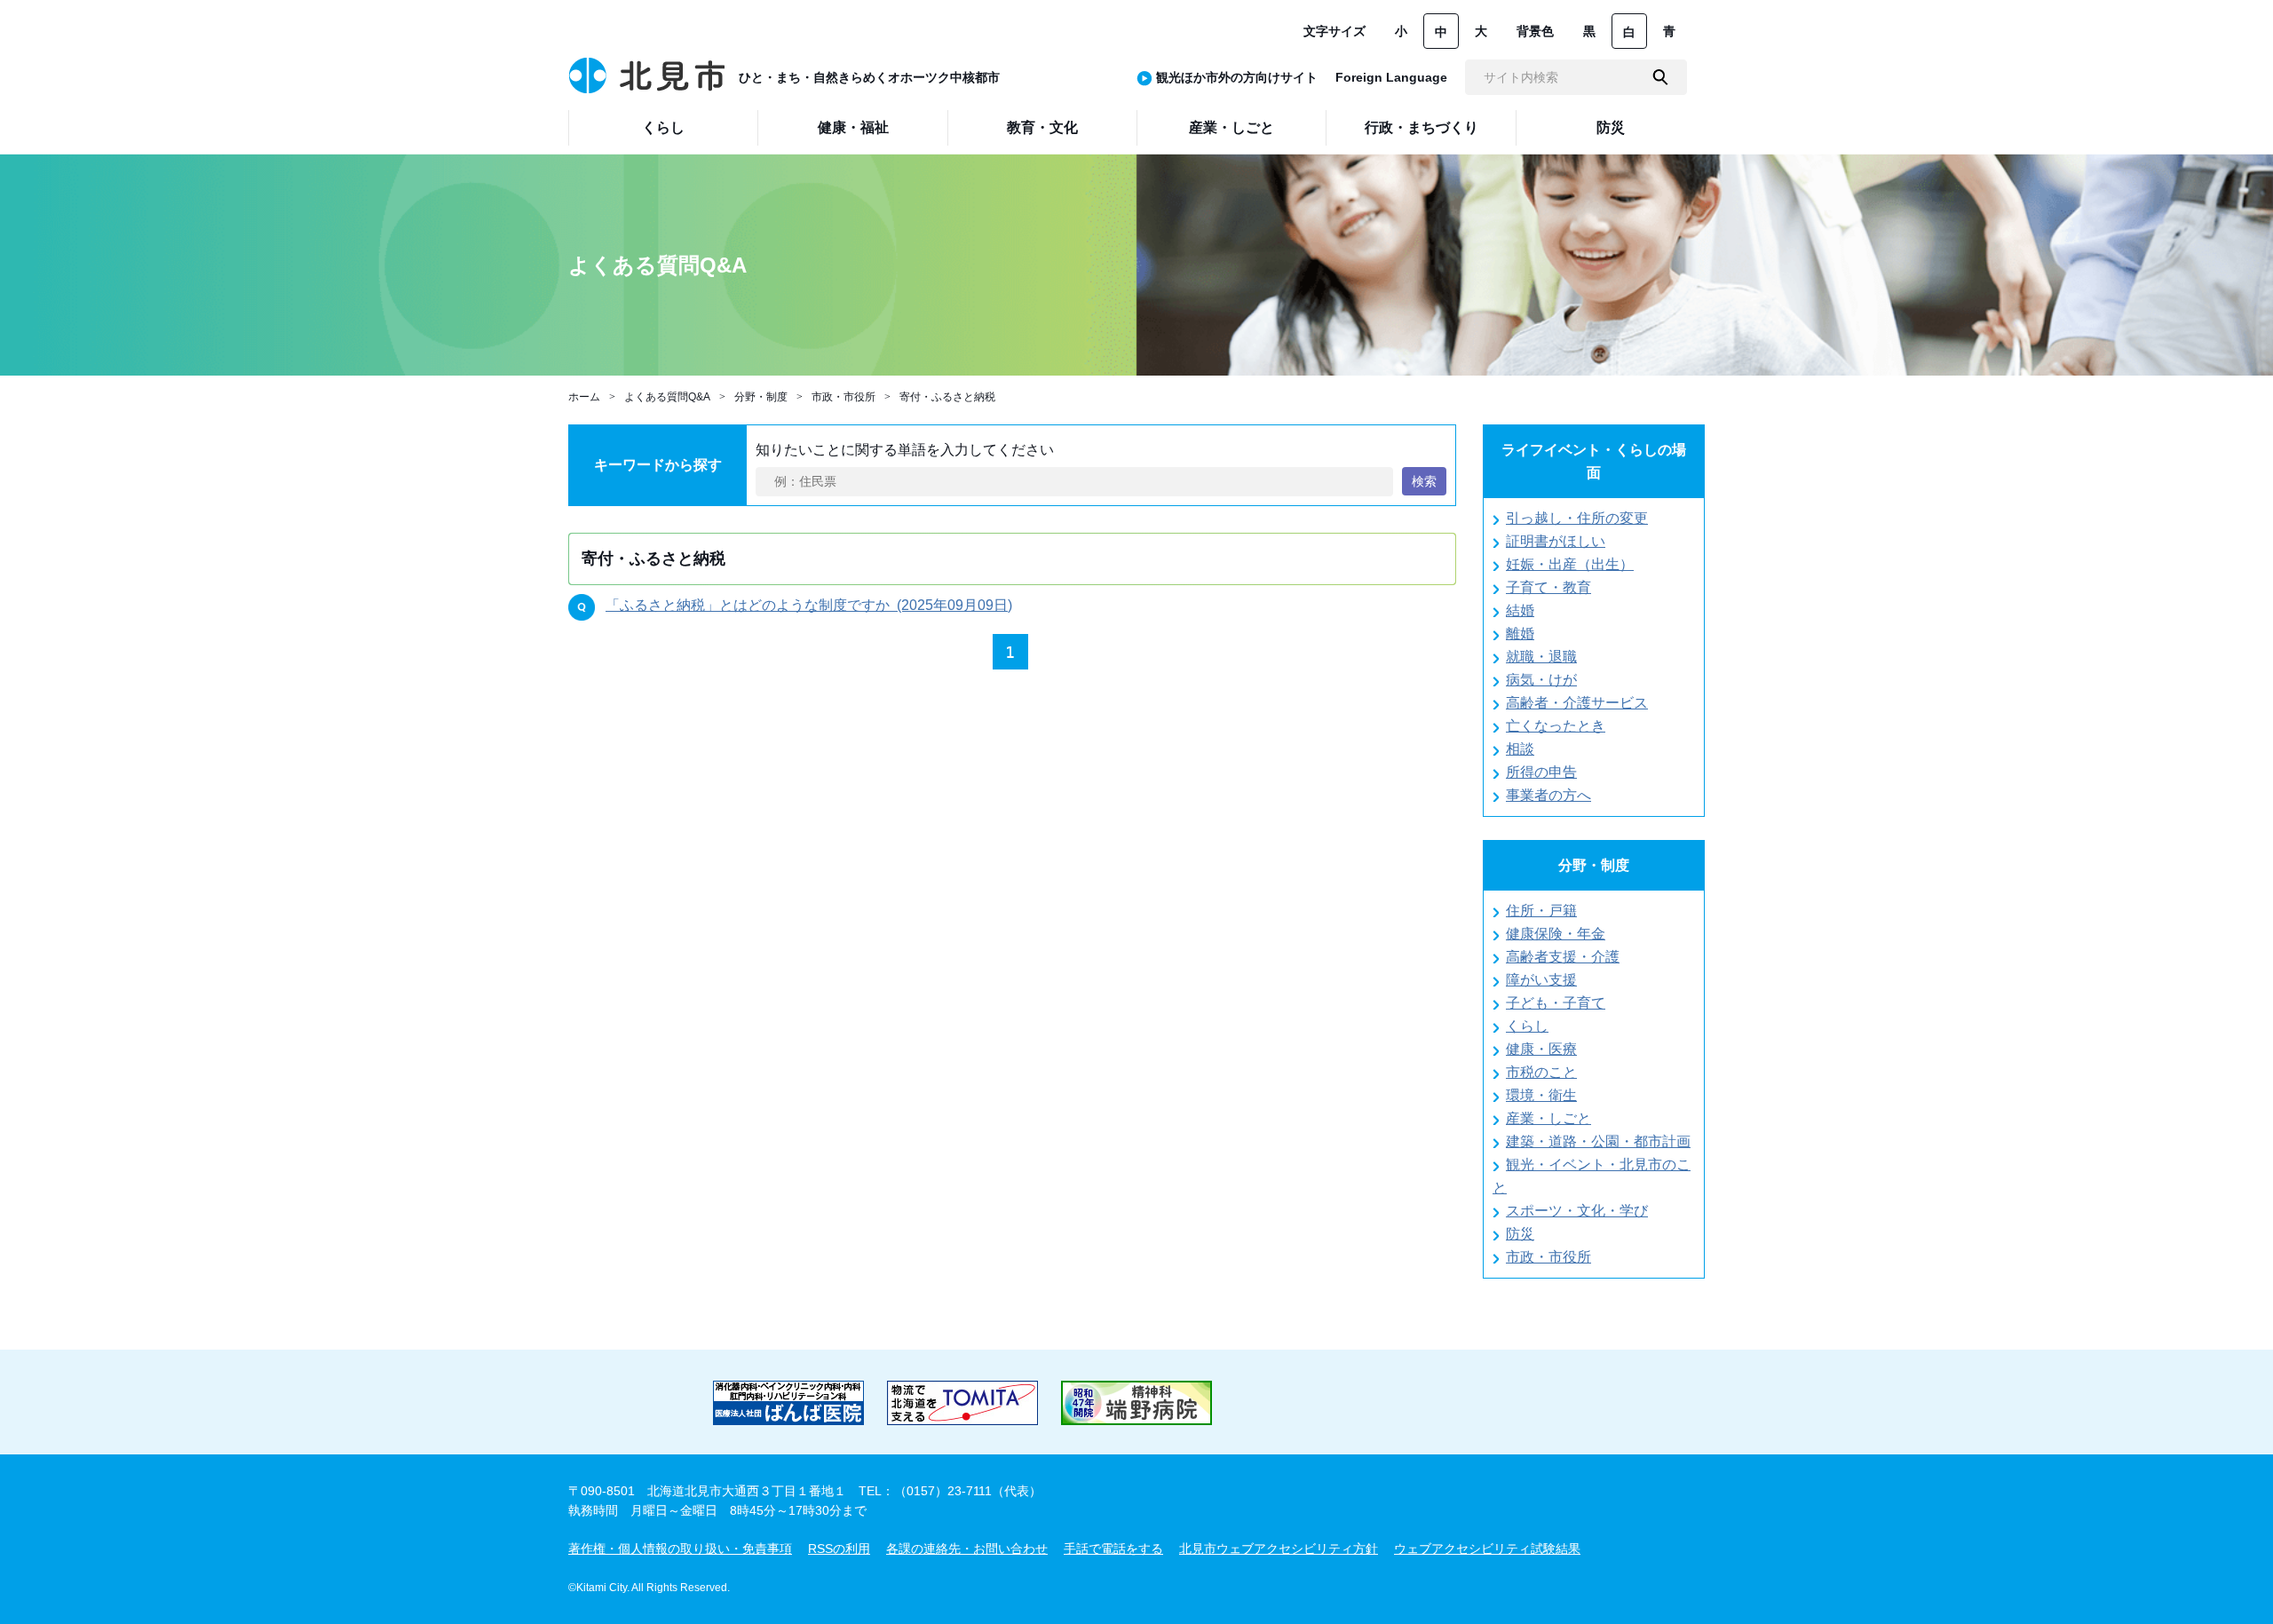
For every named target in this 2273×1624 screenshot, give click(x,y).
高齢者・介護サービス (1577, 703)
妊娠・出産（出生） (1570, 564)
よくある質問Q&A (667, 397)
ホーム (584, 397)
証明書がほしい (1556, 541)
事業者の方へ (1548, 795)
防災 (1520, 1234)
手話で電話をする (1113, 1549)
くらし (1527, 1026)
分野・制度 (761, 397)
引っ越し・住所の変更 (1577, 518)
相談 (1520, 749)
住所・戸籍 (1541, 911)
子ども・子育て (1556, 1003)
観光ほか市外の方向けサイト (1237, 77)
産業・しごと (1548, 1118)
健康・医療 (1541, 1049)
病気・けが (1541, 680)
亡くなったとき (1556, 726)
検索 (1424, 481)
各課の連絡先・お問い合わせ (967, 1549)
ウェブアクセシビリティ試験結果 (1487, 1549)
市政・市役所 (843, 397)
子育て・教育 (1548, 587)
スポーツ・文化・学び (1577, 1211)
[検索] (1660, 77)
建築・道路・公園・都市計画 (1598, 1141)
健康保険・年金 (1556, 934)
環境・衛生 (1541, 1095)
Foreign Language (1391, 77)
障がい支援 (1541, 980)
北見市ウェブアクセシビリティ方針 (1279, 1549)
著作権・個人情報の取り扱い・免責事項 (680, 1549)
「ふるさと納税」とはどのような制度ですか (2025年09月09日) (809, 605)
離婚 (1520, 634)
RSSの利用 (839, 1549)
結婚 (1520, 610)
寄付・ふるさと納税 (947, 397)
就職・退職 (1541, 657)
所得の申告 (1541, 772)
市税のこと (1541, 1072)
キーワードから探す (658, 465)
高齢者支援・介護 (1563, 957)
